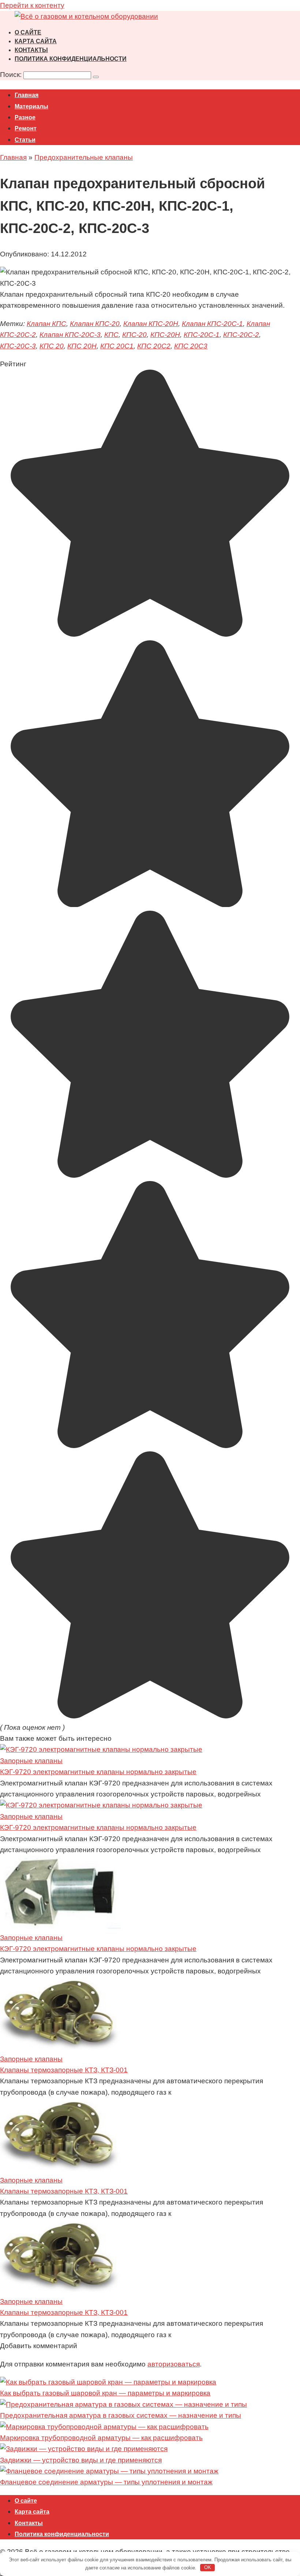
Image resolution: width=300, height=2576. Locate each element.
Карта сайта (36, 41)
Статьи (25, 140)
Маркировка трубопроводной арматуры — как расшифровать (101, 2438)
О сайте (28, 32)
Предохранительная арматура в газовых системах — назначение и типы (121, 2415)
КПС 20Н (82, 346)
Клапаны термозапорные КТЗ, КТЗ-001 (64, 2070)
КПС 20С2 (154, 346)
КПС (111, 335)
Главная (27, 95)
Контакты (31, 50)
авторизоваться (174, 2364)
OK (208, 2567)
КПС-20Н (165, 335)
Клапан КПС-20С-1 (212, 324)
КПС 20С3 (191, 346)
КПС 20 (52, 346)
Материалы (31, 106)
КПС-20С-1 (202, 335)
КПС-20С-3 (18, 346)
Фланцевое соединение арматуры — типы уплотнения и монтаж (106, 2482)
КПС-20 (134, 335)
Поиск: (12, 75)
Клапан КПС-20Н (151, 324)
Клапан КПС (46, 324)
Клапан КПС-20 (95, 324)
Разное (25, 117)
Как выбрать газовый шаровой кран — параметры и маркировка (105, 2393)
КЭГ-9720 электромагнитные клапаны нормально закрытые (98, 1772)
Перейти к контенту (32, 5)
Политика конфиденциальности (71, 59)
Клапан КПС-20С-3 (70, 335)
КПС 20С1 (117, 346)
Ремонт (26, 128)
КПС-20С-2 (241, 335)
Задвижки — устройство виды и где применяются (81, 2460)
